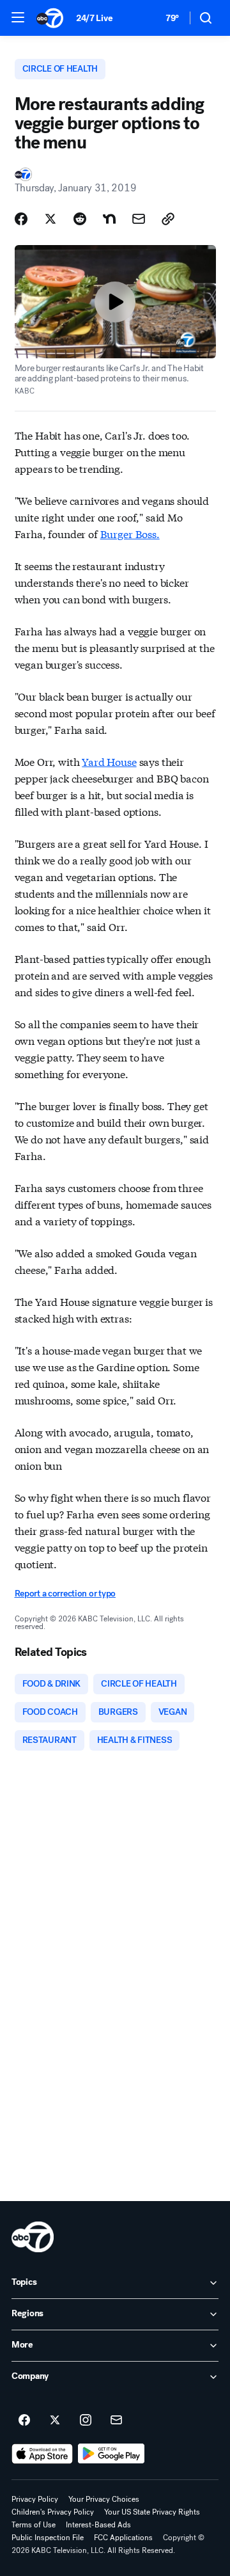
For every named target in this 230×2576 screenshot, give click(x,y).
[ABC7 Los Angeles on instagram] (86, 2421)
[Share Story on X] (50, 219)
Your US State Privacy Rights (152, 2512)
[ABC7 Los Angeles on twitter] (55, 2421)
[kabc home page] (33, 2237)
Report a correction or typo (65, 1594)
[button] (18, 17)
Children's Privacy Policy (53, 2512)
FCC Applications (123, 2538)
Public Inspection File (48, 2538)
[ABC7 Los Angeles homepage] (50, 18)
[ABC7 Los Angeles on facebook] (24, 2421)
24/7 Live (94, 18)
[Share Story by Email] (139, 219)
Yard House (109, 761)
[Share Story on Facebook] (21, 219)
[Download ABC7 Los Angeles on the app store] (42, 2454)
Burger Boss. (130, 533)
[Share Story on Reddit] (80, 219)
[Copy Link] (168, 219)
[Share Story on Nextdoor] (109, 219)
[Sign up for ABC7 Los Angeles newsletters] (116, 2421)
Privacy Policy (35, 2499)
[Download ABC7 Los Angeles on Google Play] (111, 2454)
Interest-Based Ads (98, 2525)
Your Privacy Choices (104, 2499)
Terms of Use (34, 2525)
